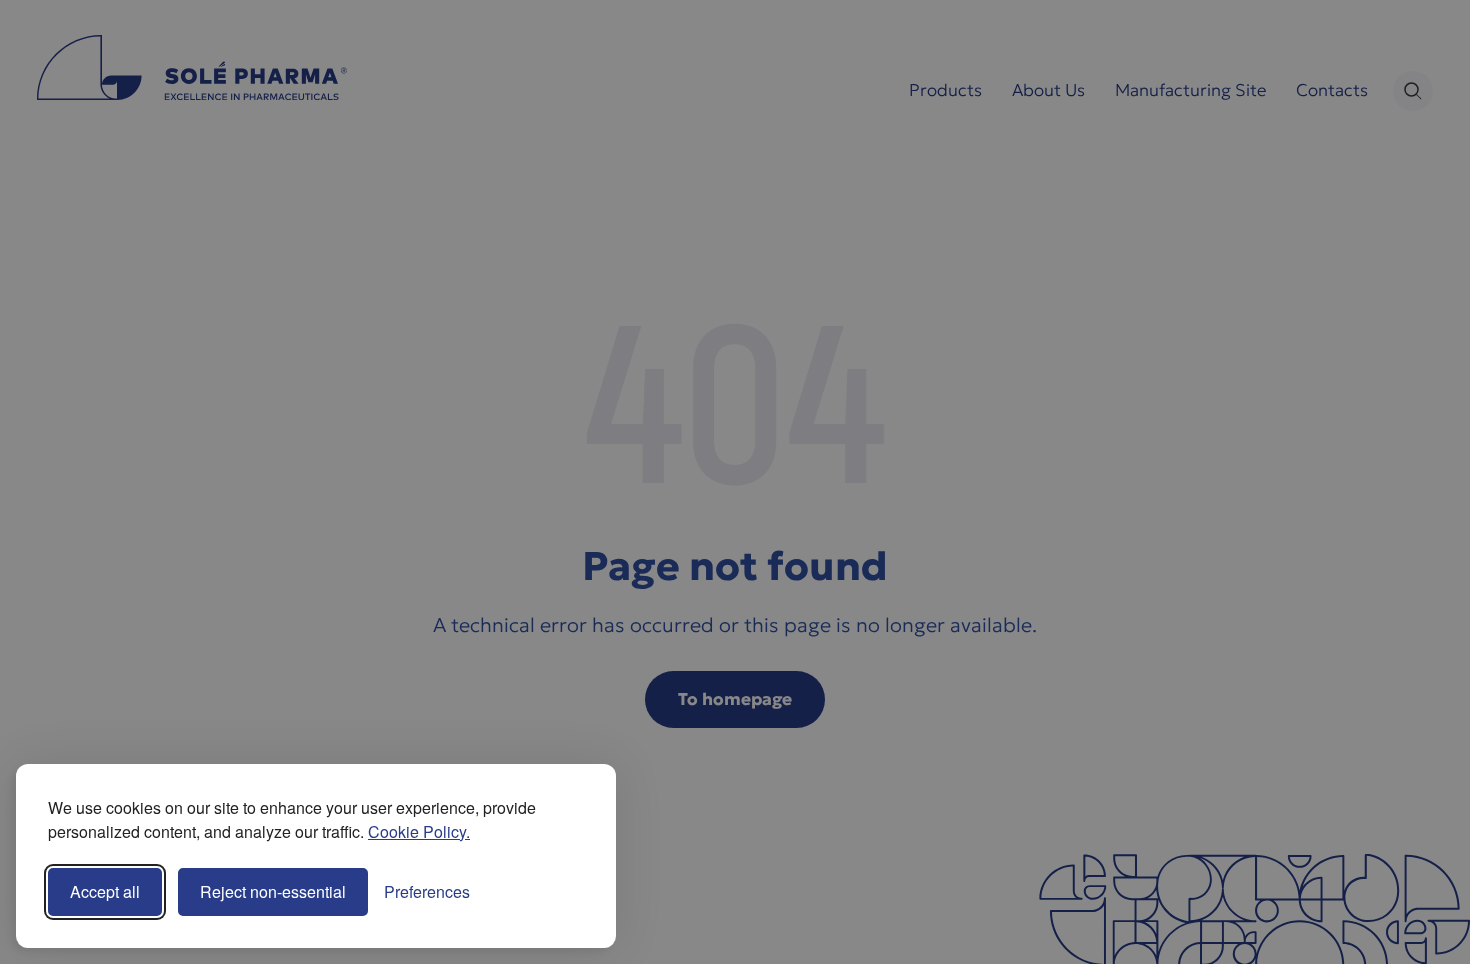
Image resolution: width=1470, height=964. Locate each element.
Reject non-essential (273, 891)
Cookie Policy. (419, 831)
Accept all (105, 891)
